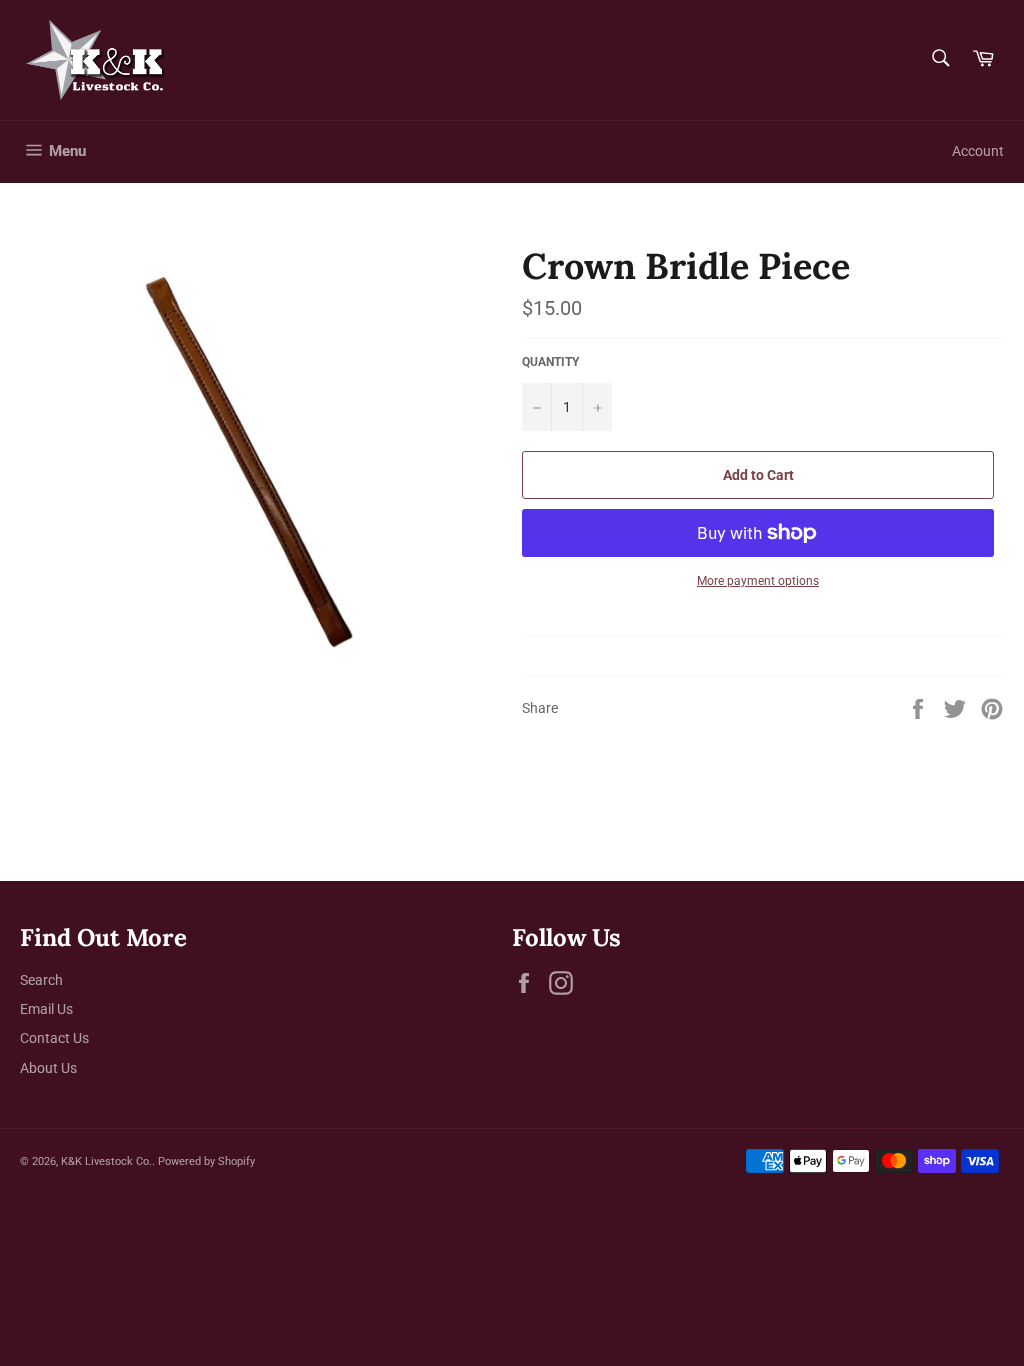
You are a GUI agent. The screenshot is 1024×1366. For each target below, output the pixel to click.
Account (978, 151)
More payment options (758, 581)
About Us (48, 1068)
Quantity (550, 362)
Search (41, 980)
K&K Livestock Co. (106, 1161)
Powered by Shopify (206, 1161)
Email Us (46, 1009)
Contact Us (54, 1038)
